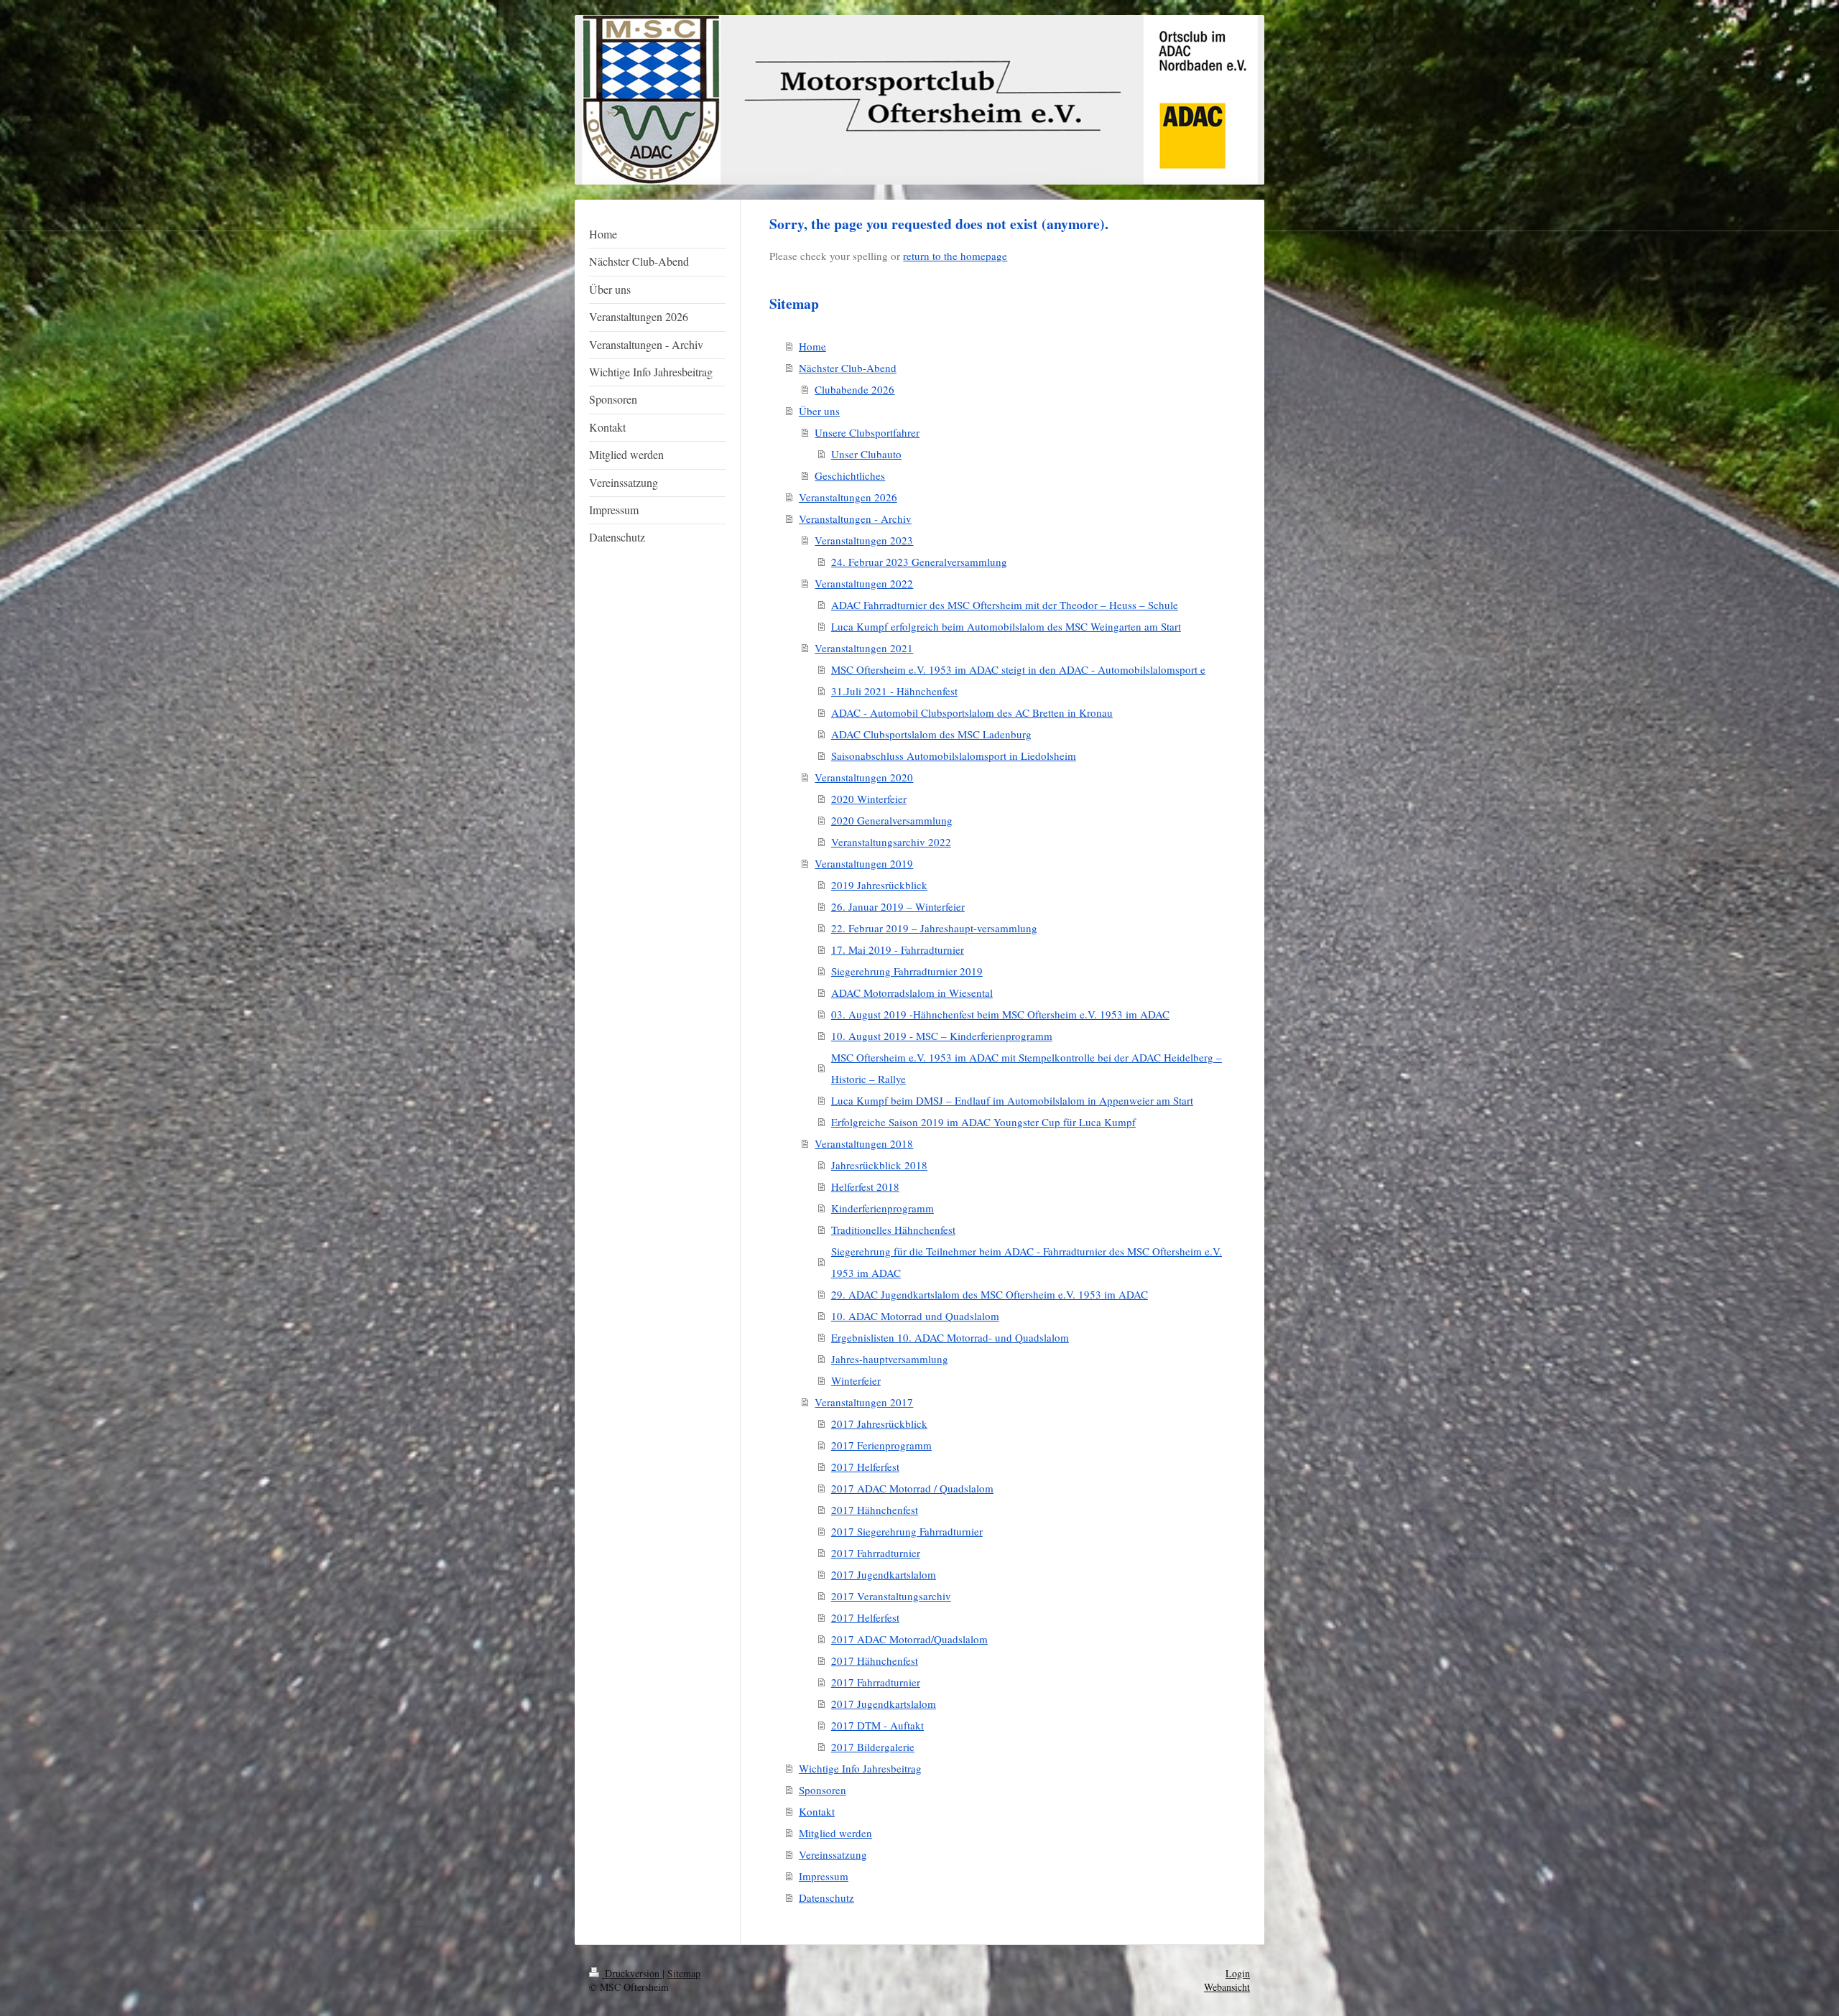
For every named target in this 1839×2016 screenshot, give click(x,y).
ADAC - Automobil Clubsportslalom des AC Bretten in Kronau (972, 712)
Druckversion (632, 1973)
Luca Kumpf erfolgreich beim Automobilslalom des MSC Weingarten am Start (1006, 626)
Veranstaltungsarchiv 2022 (891, 842)
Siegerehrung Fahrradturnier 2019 (907, 971)
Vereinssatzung (833, 1854)
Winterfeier (856, 1380)
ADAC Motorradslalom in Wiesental (912, 993)
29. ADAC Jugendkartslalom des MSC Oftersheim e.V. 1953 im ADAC (990, 1294)
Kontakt (817, 1811)
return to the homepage (955, 256)
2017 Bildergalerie (873, 1747)
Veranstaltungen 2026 (848, 497)
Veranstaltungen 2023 (864, 540)
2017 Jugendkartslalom (884, 1574)
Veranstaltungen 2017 (864, 1402)
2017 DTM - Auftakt (877, 1725)
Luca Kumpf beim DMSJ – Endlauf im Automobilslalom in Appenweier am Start (1012, 1100)
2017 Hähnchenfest (875, 1510)
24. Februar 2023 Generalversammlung (919, 562)
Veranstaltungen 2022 (864, 583)
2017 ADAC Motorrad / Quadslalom (912, 1488)
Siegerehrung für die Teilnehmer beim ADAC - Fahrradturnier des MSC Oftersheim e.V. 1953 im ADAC (1027, 1262)
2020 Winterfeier (869, 799)
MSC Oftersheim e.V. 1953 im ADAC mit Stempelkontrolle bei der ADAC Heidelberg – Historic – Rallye (1027, 1068)
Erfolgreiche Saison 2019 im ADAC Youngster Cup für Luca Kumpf (983, 1122)
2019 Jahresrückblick (879, 885)
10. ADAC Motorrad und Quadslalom (915, 1316)
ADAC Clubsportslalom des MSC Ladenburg (931, 734)
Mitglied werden (835, 1833)
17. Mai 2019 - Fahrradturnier (898, 949)
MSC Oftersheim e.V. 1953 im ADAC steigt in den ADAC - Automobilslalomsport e (1018, 669)
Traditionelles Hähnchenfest (893, 1230)
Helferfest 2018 (865, 1186)
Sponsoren (823, 1790)
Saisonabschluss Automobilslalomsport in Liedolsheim (954, 756)
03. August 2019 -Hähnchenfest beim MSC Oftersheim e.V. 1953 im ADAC (1000, 1014)
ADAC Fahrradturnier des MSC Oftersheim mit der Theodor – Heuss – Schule (1005, 605)
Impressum (824, 1876)
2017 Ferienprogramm (881, 1445)
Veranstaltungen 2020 (864, 777)
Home (812, 346)
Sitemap (684, 1973)
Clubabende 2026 (854, 389)
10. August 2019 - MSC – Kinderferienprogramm (942, 1036)
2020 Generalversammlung (892, 820)
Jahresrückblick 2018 (879, 1165)
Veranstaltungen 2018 (864, 1143)
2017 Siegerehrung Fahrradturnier (907, 1531)
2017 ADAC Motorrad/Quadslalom (909, 1639)
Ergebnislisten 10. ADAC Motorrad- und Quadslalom (950, 1337)
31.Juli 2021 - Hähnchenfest (894, 691)
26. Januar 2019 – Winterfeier (898, 906)
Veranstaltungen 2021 (864, 648)
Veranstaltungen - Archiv (855, 519)
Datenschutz (826, 1897)
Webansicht (1227, 1987)
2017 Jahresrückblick (879, 1423)
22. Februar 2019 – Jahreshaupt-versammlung (934, 928)
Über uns (819, 411)
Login (1238, 1973)
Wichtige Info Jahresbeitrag (860, 1768)
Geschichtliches (850, 475)
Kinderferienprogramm (883, 1208)
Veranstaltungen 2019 (864, 863)
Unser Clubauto (866, 454)
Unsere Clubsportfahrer (867, 432)
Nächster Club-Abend (848, 368)
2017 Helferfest (865, 1467)
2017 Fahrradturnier (876, 1553)
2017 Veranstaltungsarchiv (891, 1596)
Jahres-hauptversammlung (890, 1359)
